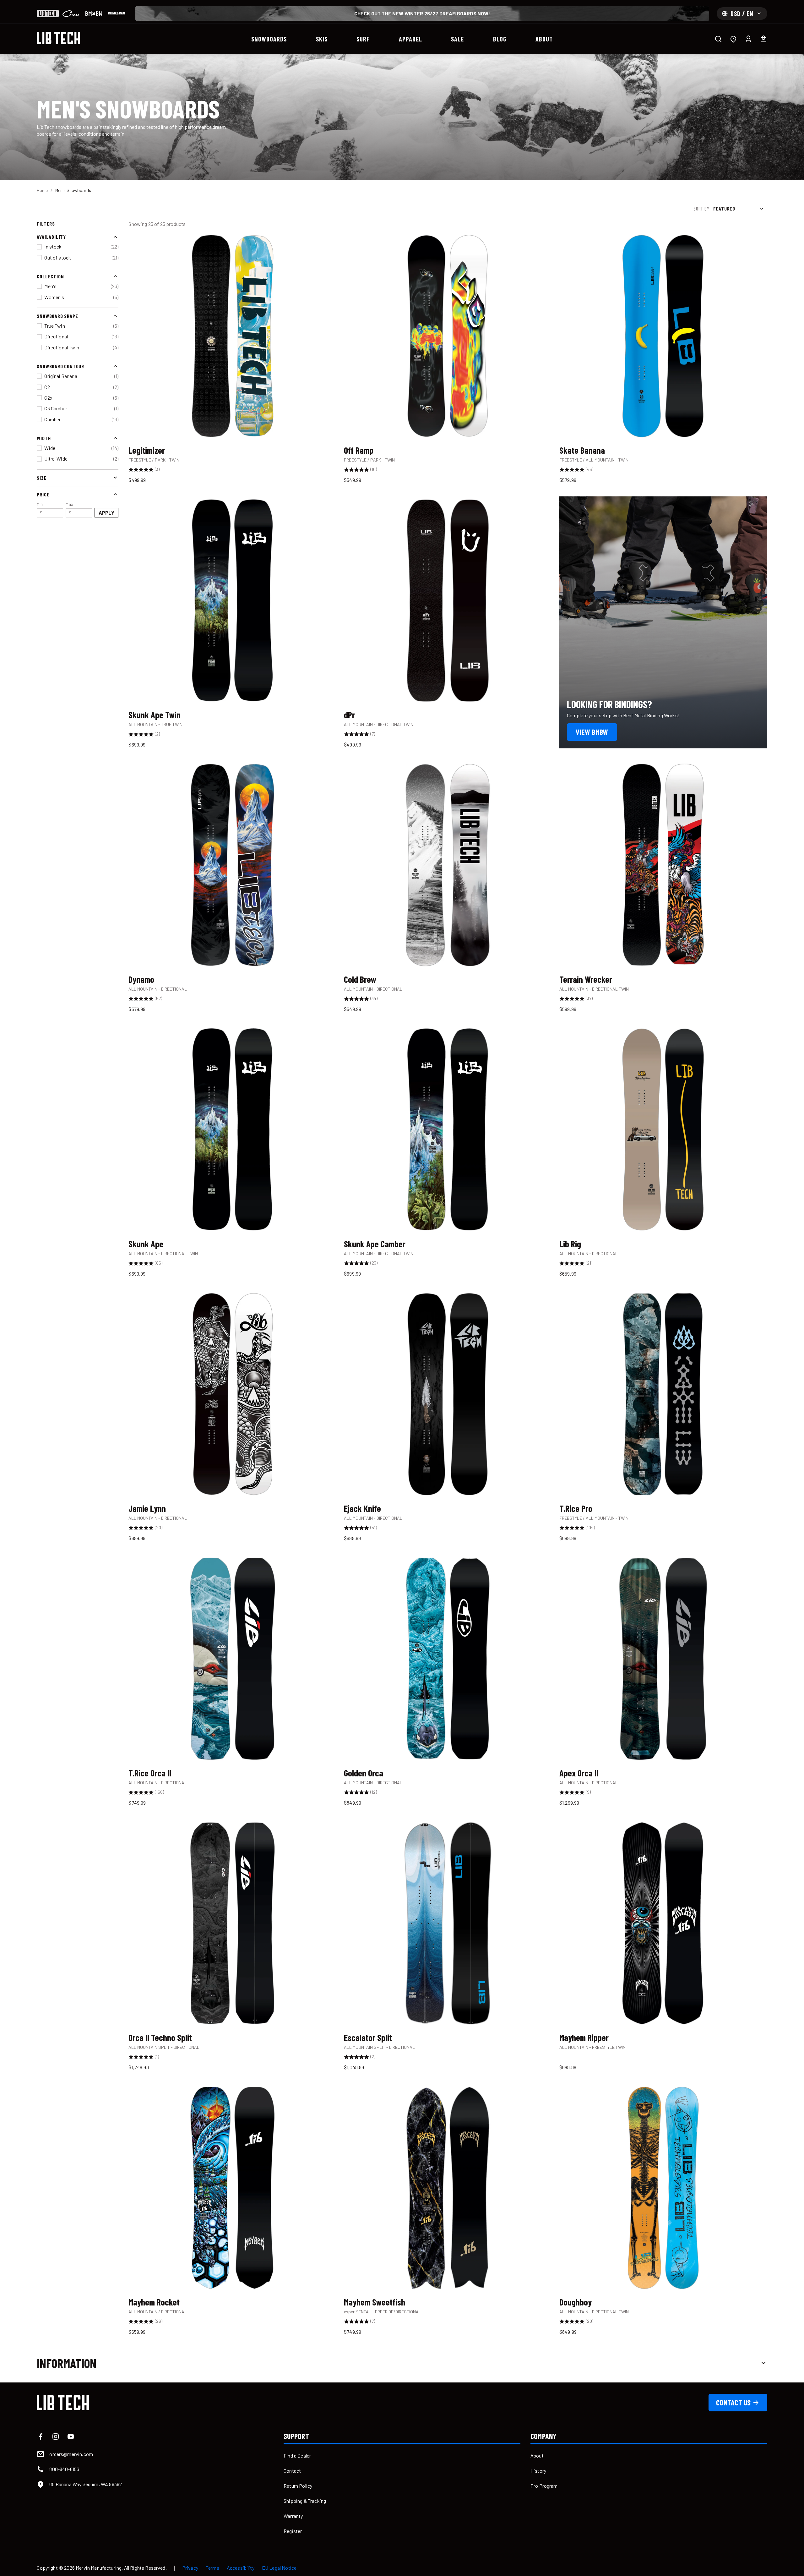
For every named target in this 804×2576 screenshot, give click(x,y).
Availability (51, 237)
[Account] (748, 39)
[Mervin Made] (117, 14)
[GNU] (71, 14)
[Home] (58, 38)
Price (43, 494)
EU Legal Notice (279, 2568)
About (537, 2456)
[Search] (718, 39)
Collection (50, 276)
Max (69, 508)
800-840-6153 (64, 2469)
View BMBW (592, 732)
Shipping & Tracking (305, 2501)
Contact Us (733, 2402)
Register (293, 2531)
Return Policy (298, 2486)
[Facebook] (41, 2437)
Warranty (293, 2516)
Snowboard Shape (57, 316)
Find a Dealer (297, 2456)
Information (67, 2363)
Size (42, 477)
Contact (292, 2471)
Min (40, 508)
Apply (107, 512)
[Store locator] (733, 39)
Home (42, 190)
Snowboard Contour (60, 366)
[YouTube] (71, 2437)
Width (44, 438)
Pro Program (544, 2486)
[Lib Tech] (48, 14)
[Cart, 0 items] (763, 39)
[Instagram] (56, 2437)
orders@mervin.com (71, 2454)
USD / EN (742, 14)
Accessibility (241, 2568)
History (538, 2471)
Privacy (190, 2568)
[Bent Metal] (94, 14)
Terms (212, 2568)
